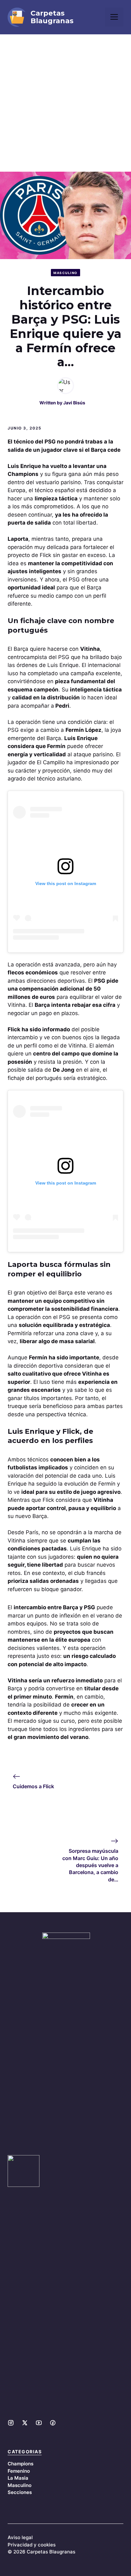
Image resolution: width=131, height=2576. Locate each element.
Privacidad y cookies (32, 2545)
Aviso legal (20, 2537)
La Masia (18, 2478)
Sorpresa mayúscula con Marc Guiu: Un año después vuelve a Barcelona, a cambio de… (90, 1865)
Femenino (19, 2471)
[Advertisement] (65, 103)
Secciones (20, 2492)
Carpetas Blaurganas (52, 17)
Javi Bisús (74, 403)
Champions (21, 2464)
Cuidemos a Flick (33, 1786)
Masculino (65, 273)
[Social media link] (11, 2423)
